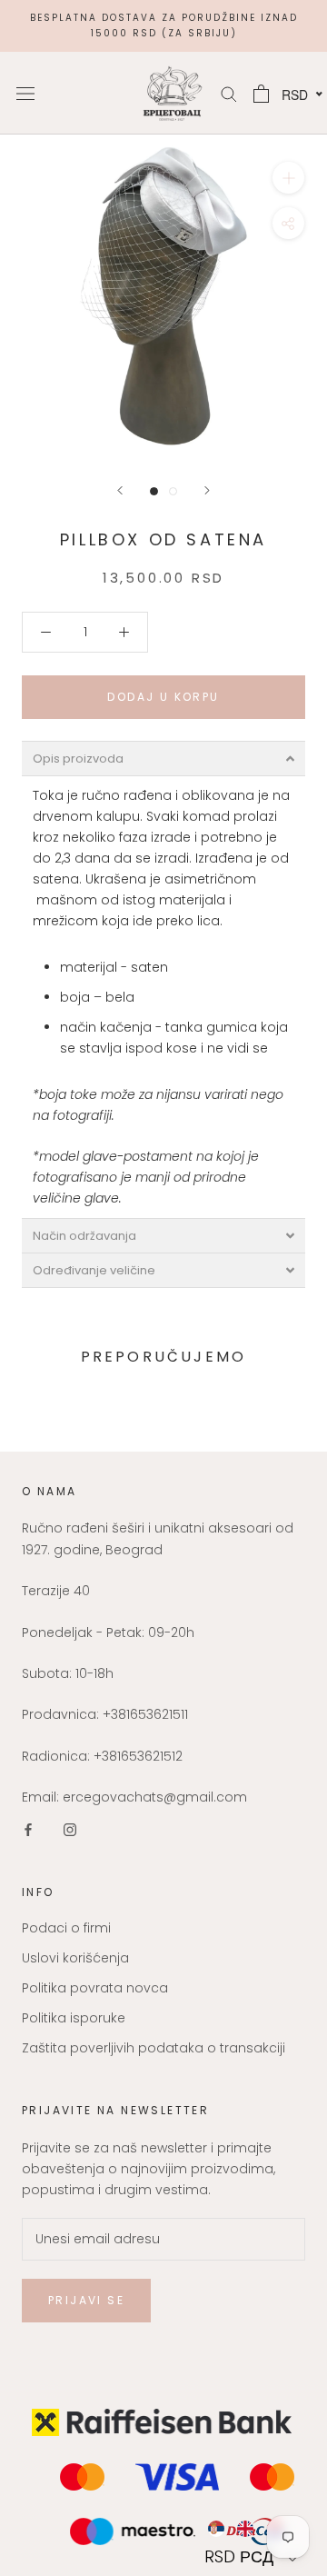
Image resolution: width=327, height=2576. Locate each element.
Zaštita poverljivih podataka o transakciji (154, 2048)
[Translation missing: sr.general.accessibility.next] (207, 490)
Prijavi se (86, 2300)
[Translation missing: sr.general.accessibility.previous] (120, 490)
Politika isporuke (74, 2018)
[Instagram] (70, 1829)
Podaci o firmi (66, 1928)
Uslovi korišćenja (75, 1958)
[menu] (253, 2529)
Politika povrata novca (95, 1988)
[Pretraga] (229, 93)
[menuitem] (216, 2529)
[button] (253, 2556)
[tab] (163, 759)
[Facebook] (28, 1829)
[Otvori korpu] (261, 94)
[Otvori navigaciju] (25, 93)
